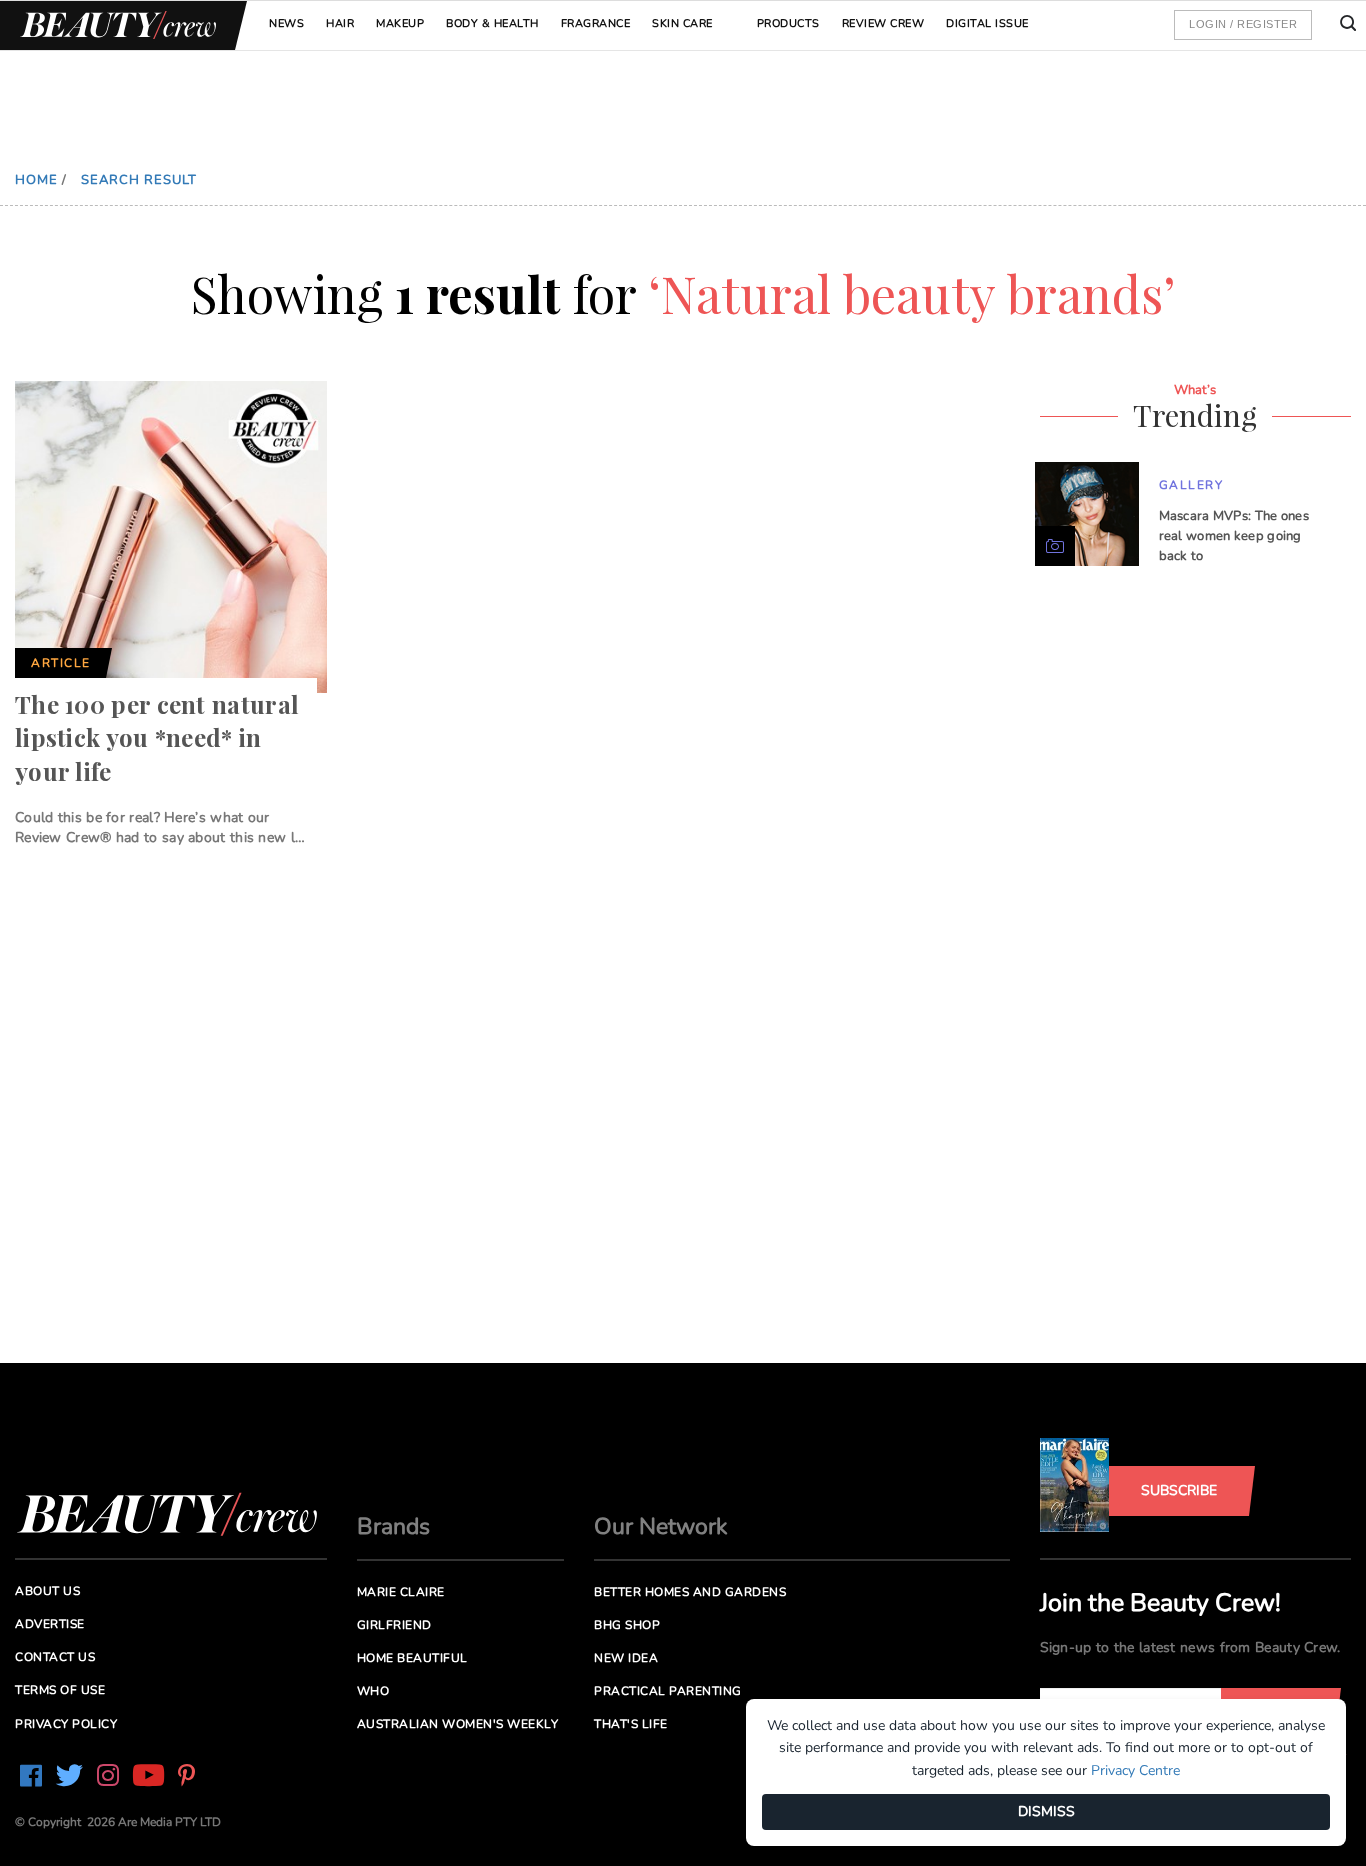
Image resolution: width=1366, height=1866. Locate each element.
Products (788, 23)
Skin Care (682, 23)
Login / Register (1243, 24)
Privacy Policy (66, 1724)
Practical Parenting (668, 1691)
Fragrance (596, 23)
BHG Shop (627, 1625)
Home (36, 180)
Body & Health (492, 23)
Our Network (661, 1526)
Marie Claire (401, 1592)
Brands (393, 1526)
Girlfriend (394, 1625)
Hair (340, 23)
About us (47, 1591)
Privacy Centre (1135, 1770)
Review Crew (883, 23)
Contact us (55, 1657)
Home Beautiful (412, 1658)
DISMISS (1046, 1811)
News (286, 23)
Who (373, 1691)
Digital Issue (987, 23)
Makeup (400, 23)
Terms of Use (60, 1690)
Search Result (139, 180)
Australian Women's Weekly (458, 1724)
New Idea (626, 1658)
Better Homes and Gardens (690, 1592)
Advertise (50, 1624)
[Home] (115, 25)
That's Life (631, 1724)
